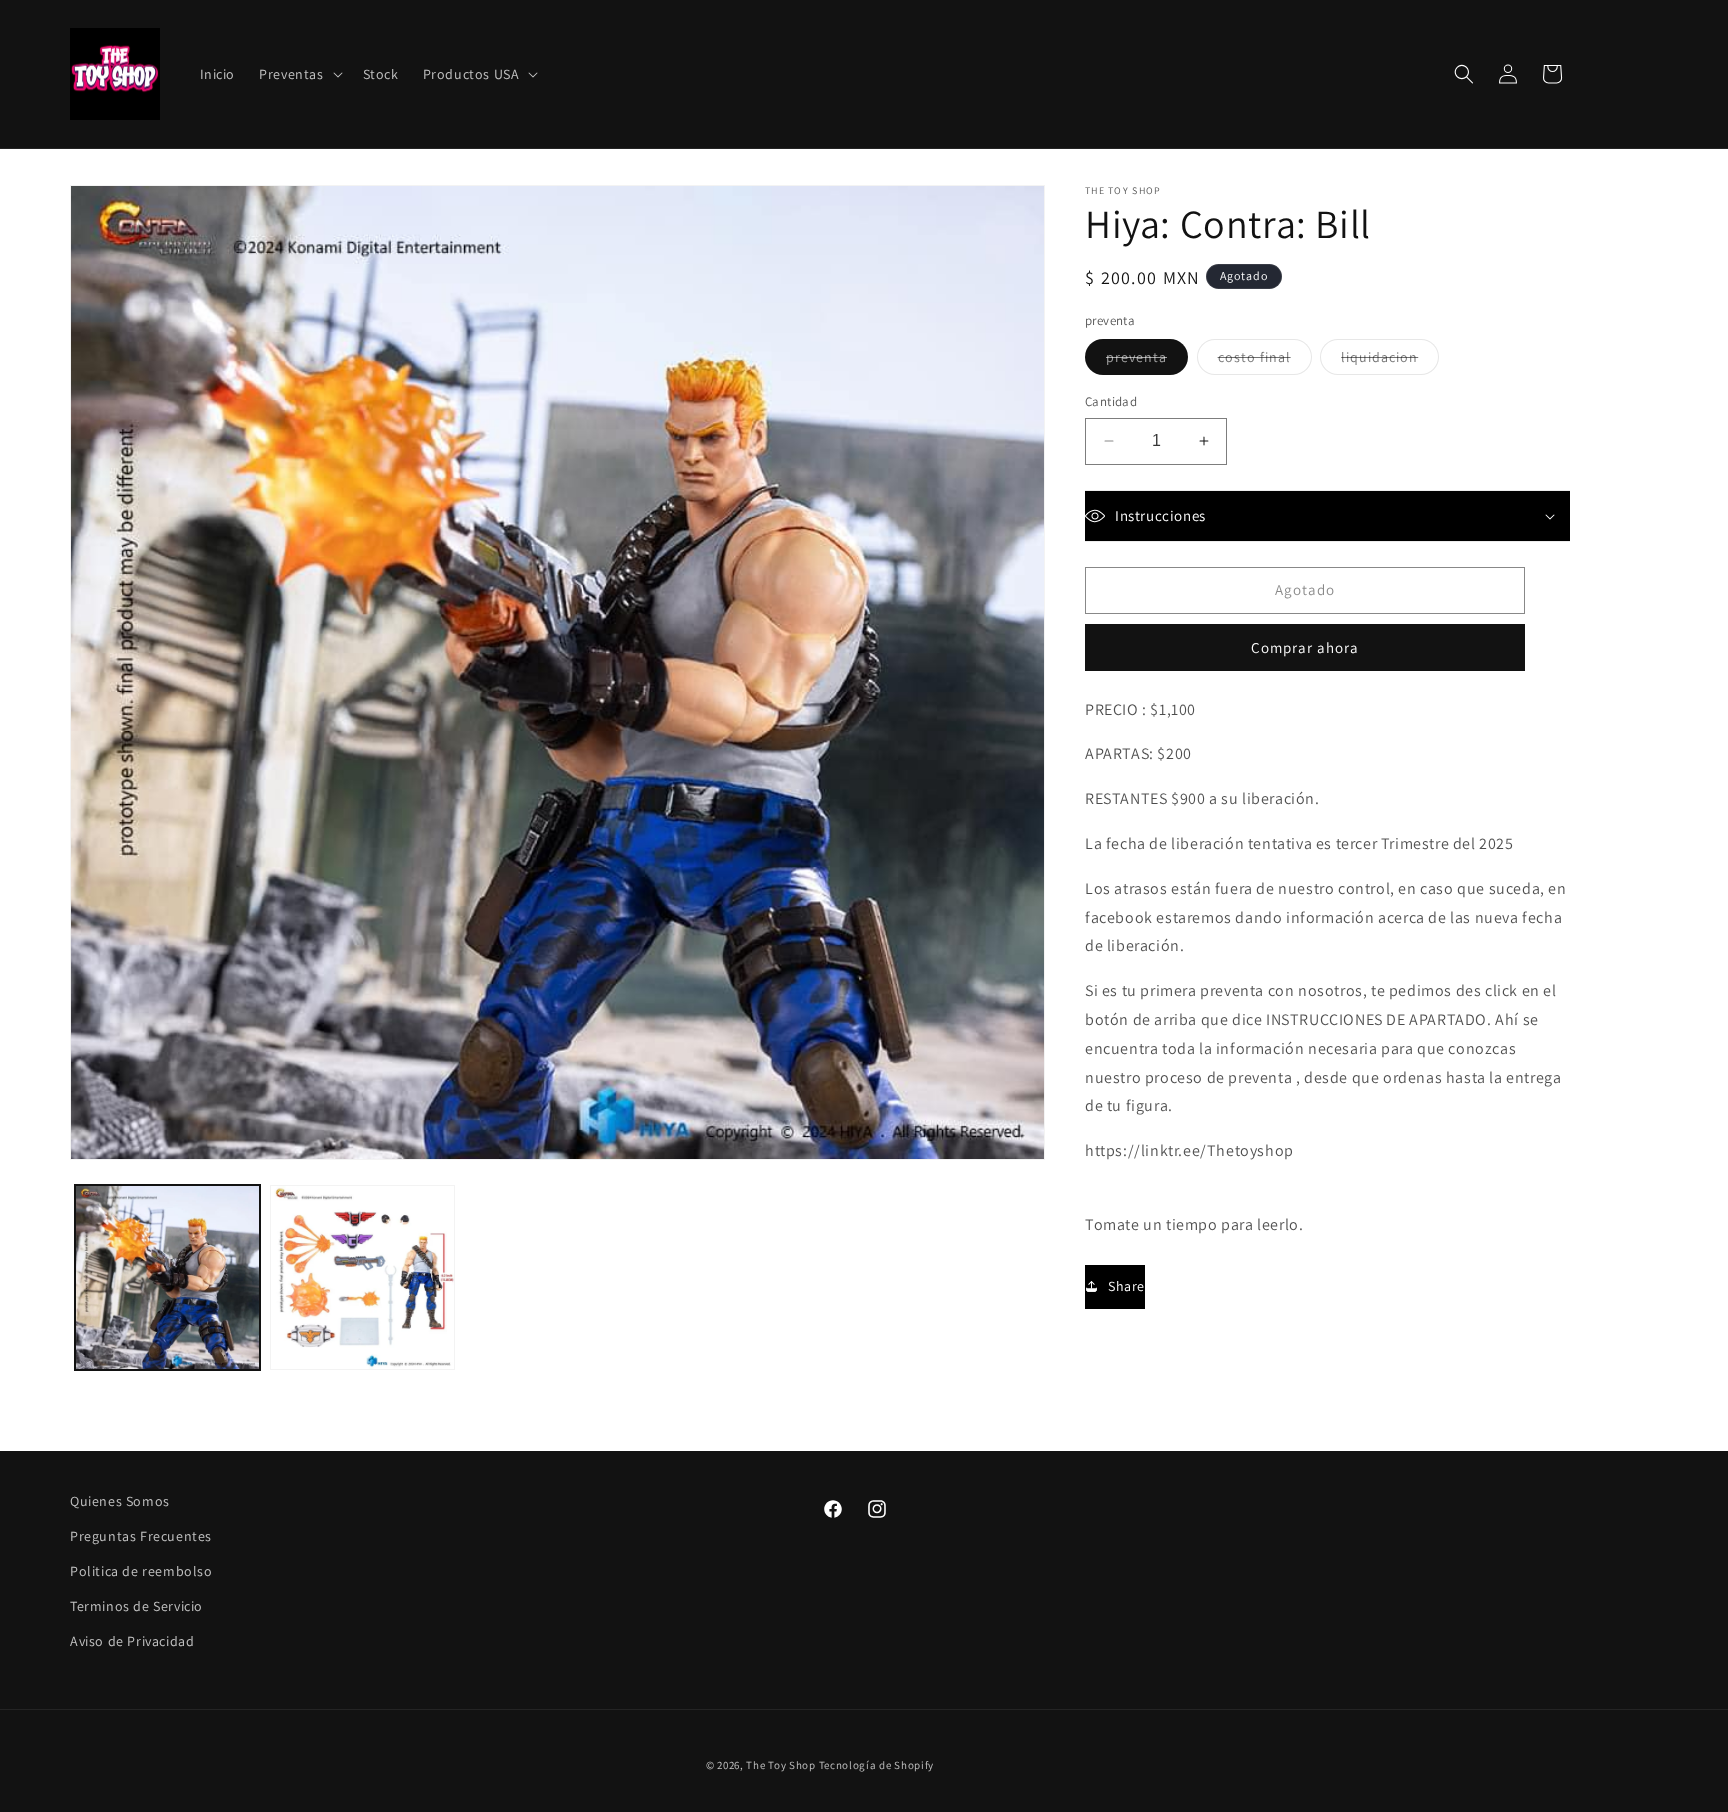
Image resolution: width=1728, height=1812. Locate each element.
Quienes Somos (120, 1501)
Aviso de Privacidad (132, 1641)
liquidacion (1390, 361)
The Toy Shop (780, 1765)
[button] (298, 74)
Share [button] (1126, 1286)
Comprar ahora (1305, 647)
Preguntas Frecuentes (141, 1536)
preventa (1147, 361)
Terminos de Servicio (136, 1606)
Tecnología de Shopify (877, 1765)
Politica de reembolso (141, 1571)
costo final (1265, 361)
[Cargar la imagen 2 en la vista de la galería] (362, 1277)
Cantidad (1111, 401)
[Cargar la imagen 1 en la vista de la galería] (167, 1277)
